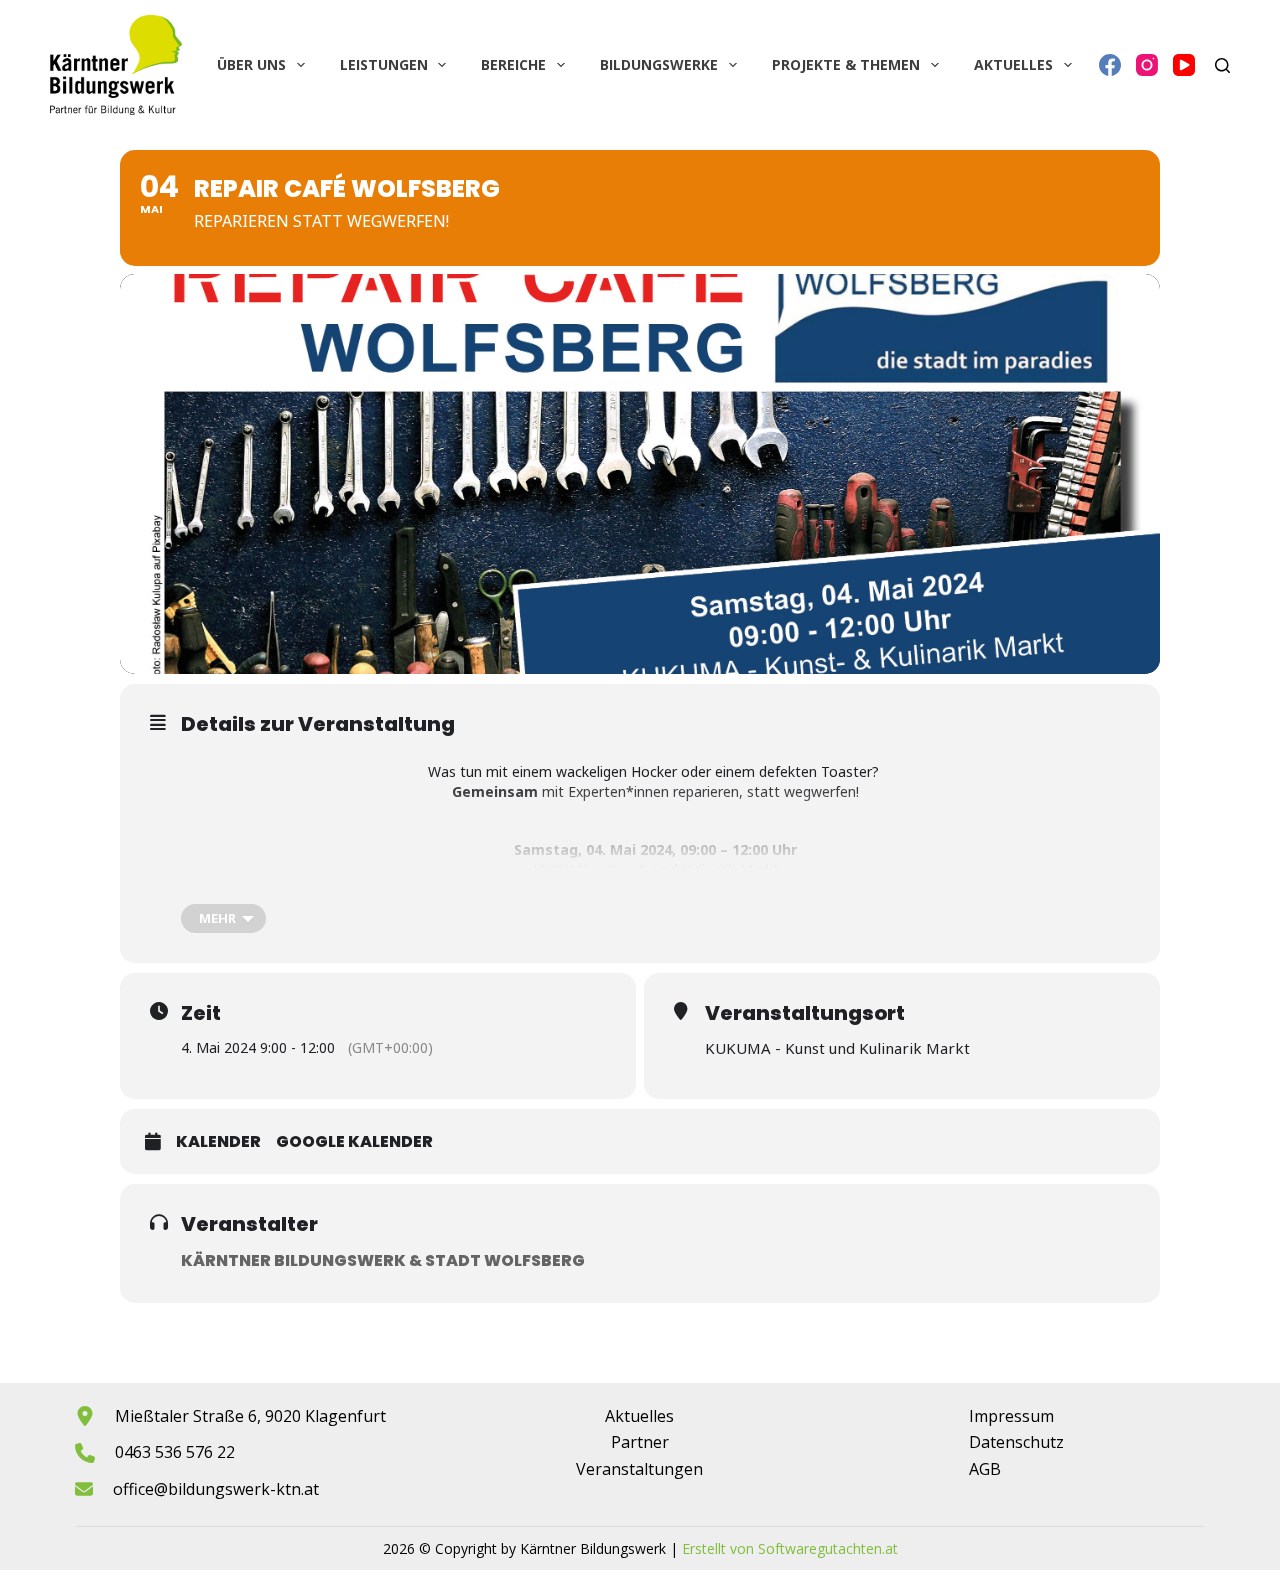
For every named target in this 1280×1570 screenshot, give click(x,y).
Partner (640, 1442)
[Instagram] (1147, 65)
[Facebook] (1110, 65)
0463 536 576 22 (175, 1452)
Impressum (1011, 1416)
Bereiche (513, 64)
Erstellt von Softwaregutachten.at (790, 1548)
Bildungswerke (659, 64)
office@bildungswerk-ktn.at (216, 1489)
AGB (985, 1469)
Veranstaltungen (639, 1469)
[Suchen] (1222, 65)
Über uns (251, 64)
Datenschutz (1016, 1442)
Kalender (218, 1142)
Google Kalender (354, 1142)
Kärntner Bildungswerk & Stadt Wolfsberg (383, 1260)
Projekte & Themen (846, 64)
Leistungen (384, 64)
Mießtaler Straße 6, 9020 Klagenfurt (250, 1416)
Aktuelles (1013, 64)
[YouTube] (1184, 65)
